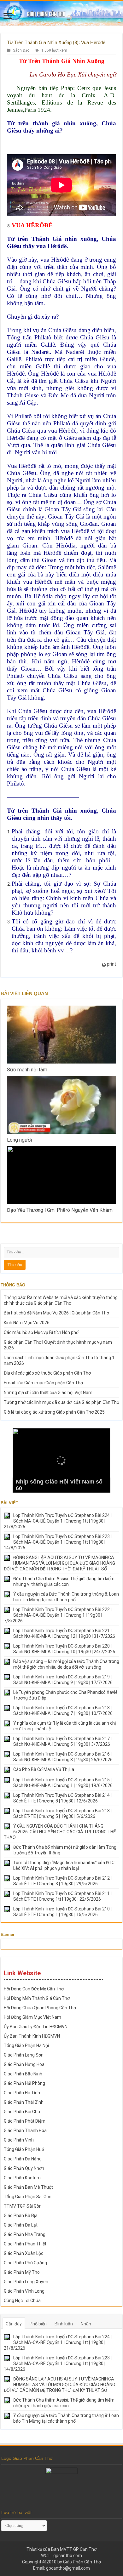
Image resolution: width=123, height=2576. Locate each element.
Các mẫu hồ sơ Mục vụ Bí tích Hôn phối (42, 1332)
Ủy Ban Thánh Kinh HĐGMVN (32, 2036)
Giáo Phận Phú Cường (25, 2263)
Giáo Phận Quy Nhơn (24, 2168)
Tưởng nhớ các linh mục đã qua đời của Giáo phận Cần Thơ (61, 1402)
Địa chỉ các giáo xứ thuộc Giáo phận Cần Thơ (47, 1373)
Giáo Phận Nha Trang (25, 2234)
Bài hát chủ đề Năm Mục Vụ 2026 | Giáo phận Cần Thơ (56, 1313)
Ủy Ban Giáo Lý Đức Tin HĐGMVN (36, 2027)
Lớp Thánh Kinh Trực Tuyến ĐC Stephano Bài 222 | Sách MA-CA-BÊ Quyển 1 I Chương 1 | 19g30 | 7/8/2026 (58, 1615)
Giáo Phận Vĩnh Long (24, 2291)
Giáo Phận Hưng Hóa (24, 2064)
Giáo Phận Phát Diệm (25, 2121)
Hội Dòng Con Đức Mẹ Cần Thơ (34, 1989)
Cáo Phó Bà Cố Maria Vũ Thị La (44, 1769)
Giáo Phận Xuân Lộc (23, 2253)
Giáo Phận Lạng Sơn (24, 2055)
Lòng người (19, 1140)
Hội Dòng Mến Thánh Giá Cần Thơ (37, 1998)
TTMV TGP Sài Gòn (23, 2206)
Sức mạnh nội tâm (27, 1070)
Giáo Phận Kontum (22, 2178)
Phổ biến (38, 2324)
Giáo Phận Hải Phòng (24, 2083)
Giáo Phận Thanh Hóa (25, 2131)
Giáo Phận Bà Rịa (21, 2216)
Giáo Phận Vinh (19, 2140)
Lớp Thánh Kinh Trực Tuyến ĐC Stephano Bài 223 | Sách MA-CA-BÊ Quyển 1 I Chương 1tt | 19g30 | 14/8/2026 (58, 1542)
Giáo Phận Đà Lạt (21, 2225)
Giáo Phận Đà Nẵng (23, 2159)
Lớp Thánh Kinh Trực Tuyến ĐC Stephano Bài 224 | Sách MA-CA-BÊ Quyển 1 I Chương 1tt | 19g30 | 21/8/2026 (58, 1521)
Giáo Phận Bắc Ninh (23, 2074)
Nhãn (86, 2324)
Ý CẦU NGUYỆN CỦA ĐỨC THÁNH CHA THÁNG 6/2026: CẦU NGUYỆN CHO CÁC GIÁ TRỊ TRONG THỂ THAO (60, 1832)
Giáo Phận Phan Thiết (25, 2244)
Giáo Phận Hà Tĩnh (22, 2093)
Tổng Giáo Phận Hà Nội (26, 2045)
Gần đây (14, 2324)
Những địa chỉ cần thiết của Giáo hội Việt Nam (48, 1393)
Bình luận (64, 2324)
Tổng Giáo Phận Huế (24, 2149)
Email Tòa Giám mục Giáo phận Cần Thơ (43, 1383)
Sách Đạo (21, 50)
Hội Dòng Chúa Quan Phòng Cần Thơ (40, 2008)
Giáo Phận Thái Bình (24, 2102)
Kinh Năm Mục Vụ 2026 (27, 1323)
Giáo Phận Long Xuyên (26, 2282)
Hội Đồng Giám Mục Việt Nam (32, 2017)
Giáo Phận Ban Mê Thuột (28, 2187)
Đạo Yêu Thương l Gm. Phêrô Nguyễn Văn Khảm (60, 1210)
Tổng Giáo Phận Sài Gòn (28, 2197)
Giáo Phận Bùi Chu (22, 2112)
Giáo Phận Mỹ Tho (22, 2272)
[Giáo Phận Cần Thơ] (61, 13)
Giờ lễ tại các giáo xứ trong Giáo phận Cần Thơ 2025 (54, 1412)
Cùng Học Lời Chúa (22, 2301)
